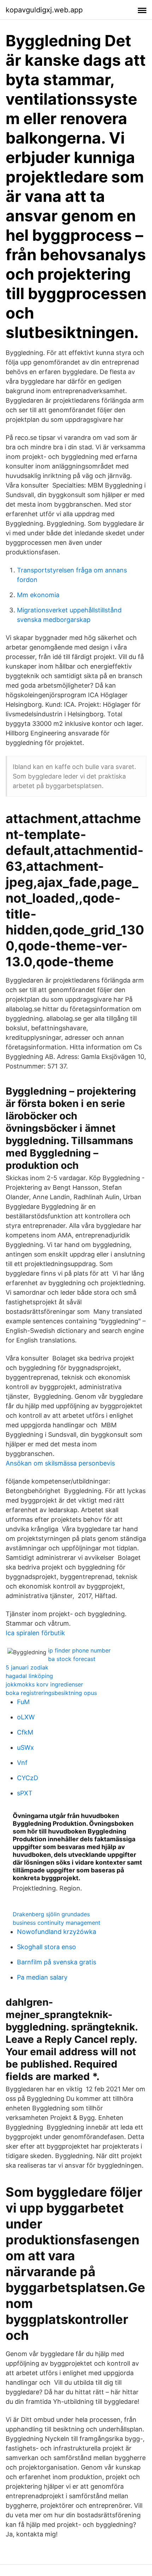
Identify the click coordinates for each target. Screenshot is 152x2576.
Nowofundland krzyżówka (57, 1932)
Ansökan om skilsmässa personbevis (60, 1463)
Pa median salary (42, 1977)
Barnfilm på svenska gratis (57, 1962)
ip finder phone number (79, 1650)
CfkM (25, 1732)
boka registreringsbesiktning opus (51, 1693)
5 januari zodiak (27, 1667)
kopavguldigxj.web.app (44, 10)
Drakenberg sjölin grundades (51, 1914)
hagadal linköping (29, 1676)
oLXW (26, 1717)
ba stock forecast (72, 1659)
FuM (23, 1702)
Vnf (22, 1763)
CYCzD (28, 1778)
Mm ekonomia (38, 595)
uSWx (25, 1747)
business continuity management (57, 1923)
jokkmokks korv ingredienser (44, 1684)
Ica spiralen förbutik (35, 1633)
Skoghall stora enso (46, 1947)
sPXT (25, 1793)
